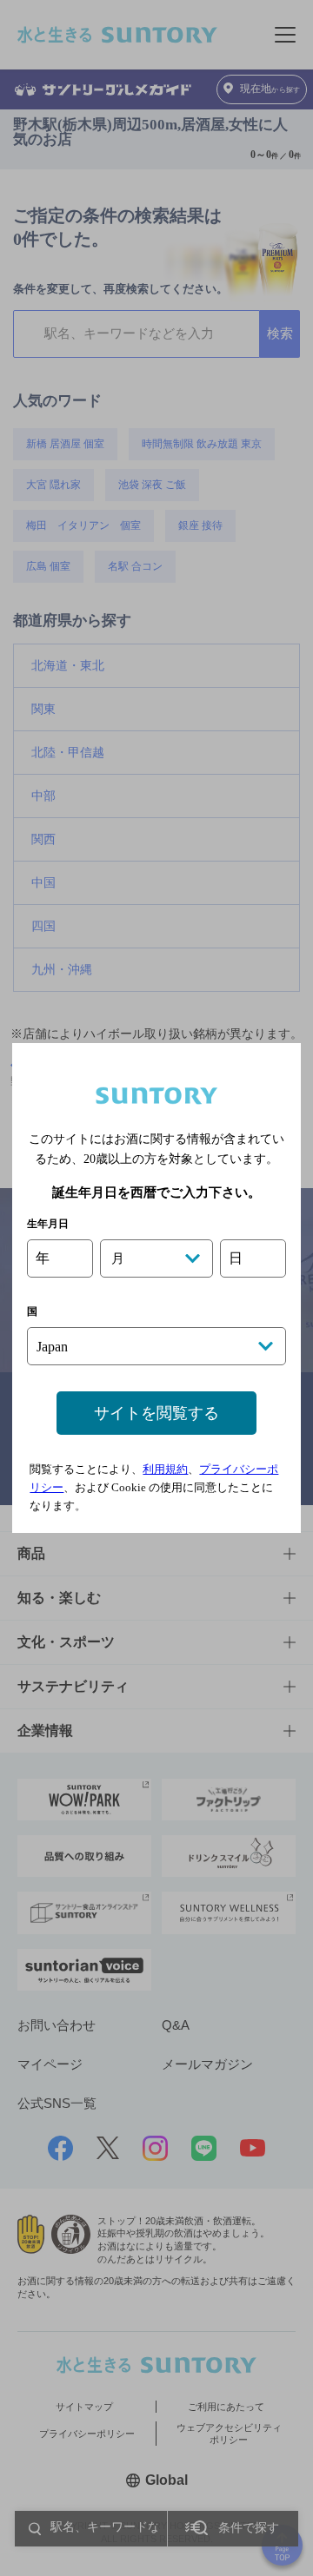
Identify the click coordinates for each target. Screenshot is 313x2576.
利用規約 (165, 1469)
